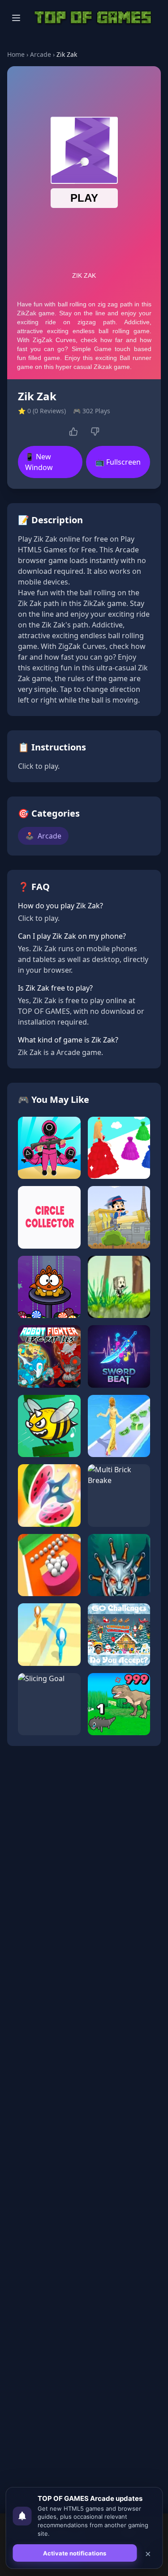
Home (16, 54)
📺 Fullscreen (118, 462)
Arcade (41, 54)
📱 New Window (39, 462)
